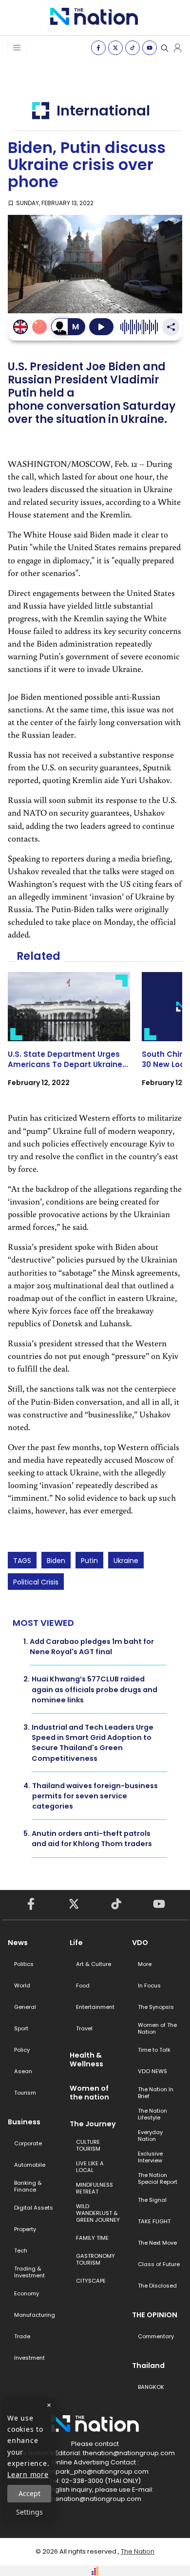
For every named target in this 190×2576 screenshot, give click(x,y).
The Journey (93, 2124)
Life (76, 1943)
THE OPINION (155, 2315)
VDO (140, 1943)
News (18, 1943)
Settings (29, 2512)
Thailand (148, 2366)
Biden (56, 1561)
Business (24, 2122)
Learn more (28, 2474)
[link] (69, 1038)
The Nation (138, 2551)
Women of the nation (89, 2093)
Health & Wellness (86, 2060)
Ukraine (126, 1561)
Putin (89, 1561)
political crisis (36, 1582)
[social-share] (98, 48)
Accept (29, 2493)
